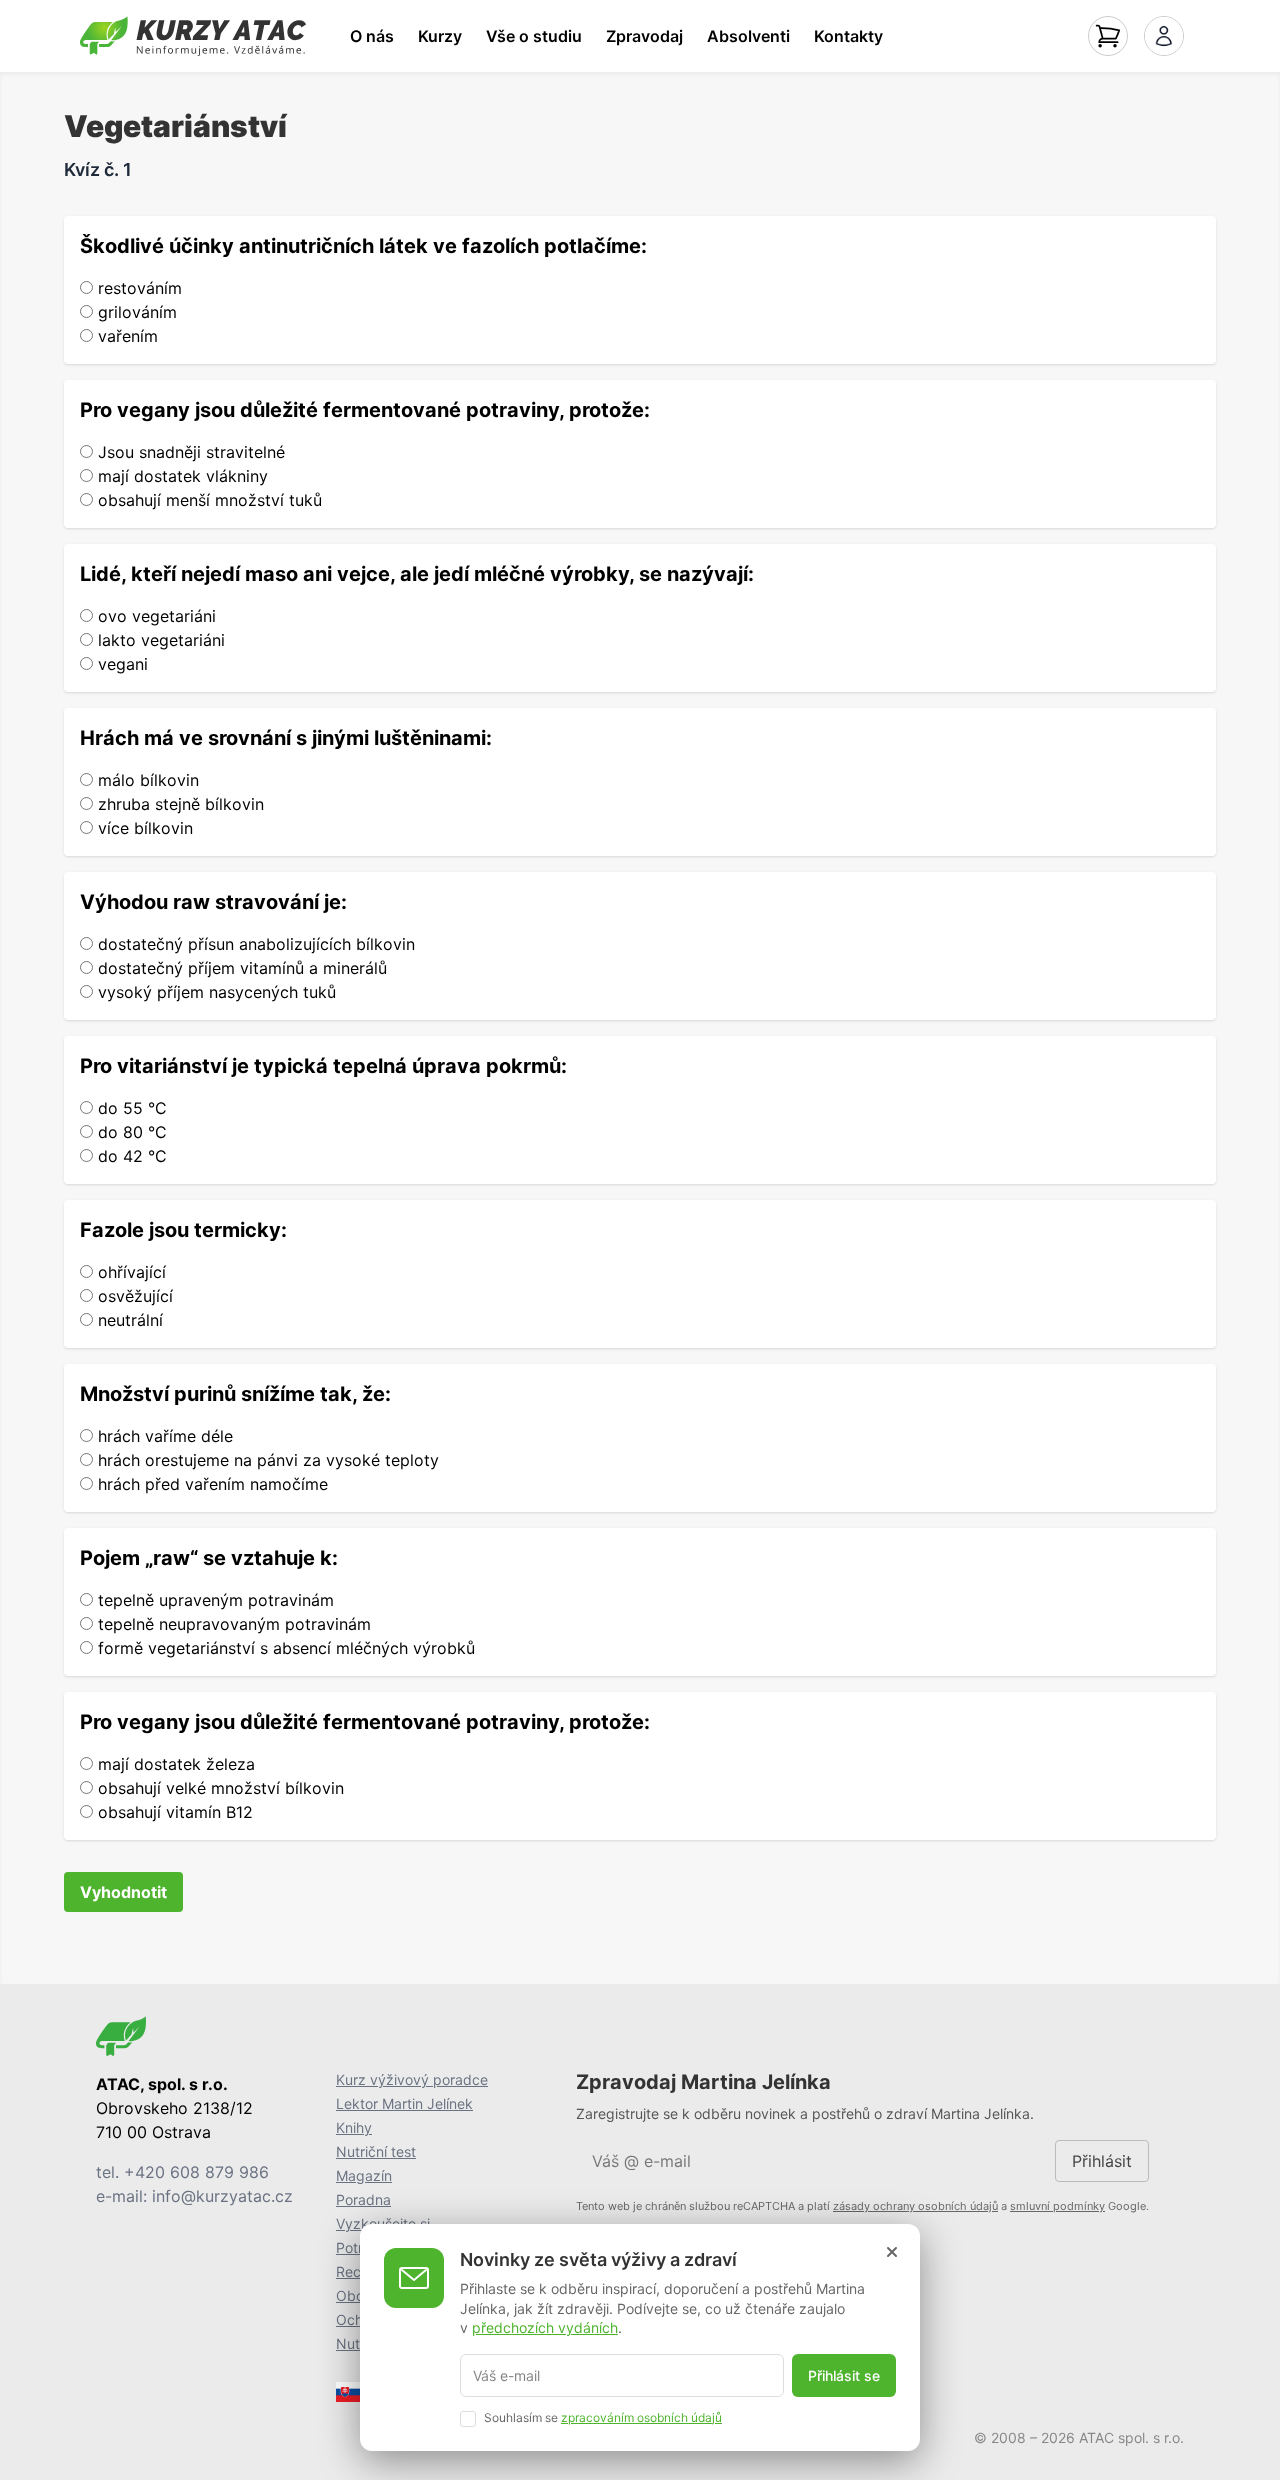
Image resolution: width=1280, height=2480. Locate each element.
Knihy (354, 2127)
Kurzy (440, 36)
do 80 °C (130, 1132)
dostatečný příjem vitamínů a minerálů (240, 968)
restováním (137, 288)
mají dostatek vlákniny (180, 476)
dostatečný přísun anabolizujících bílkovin (254, 944)
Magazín (364, 2175)
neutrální (128, 1320)
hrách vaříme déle (163, 1436)
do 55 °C (130, 1108)
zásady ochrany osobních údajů (915, 2206)
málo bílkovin (146, 780)
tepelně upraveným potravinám (213, 1600)
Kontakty (848, 36)
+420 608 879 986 (196, 2172)
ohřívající (129, 1272)
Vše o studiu (534, 36)
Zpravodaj (644, 36)
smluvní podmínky (1057, 2206)
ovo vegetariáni (154, 616)
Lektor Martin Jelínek (404, 2103)
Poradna (363, 2199)
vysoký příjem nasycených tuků (214, 992)
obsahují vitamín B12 (173, 1812)
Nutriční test (376, 2151)
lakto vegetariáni (159, 640)
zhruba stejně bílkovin (178, 804)
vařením (125, 336)
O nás (372, 36)
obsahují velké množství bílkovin (218, 1788)
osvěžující (133, 1296)
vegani (120, 664)
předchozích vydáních (545, 2327)
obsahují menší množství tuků (207, 500)
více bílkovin (143, 828)
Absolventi (748, 36)
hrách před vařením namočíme (210, 1484)
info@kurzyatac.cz (222, 2196)
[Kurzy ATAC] (193, 36)
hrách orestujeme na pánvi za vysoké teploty (266, 1460)
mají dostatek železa (174, 1764)
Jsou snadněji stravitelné (189, 452)
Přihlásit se (844, 2375)
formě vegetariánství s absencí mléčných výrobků (284, 1648)
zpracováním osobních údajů (641, 2416)
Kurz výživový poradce (412, 2079)
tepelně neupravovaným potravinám (232, 1624)
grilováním (135, 312)
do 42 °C (130, 1156)
